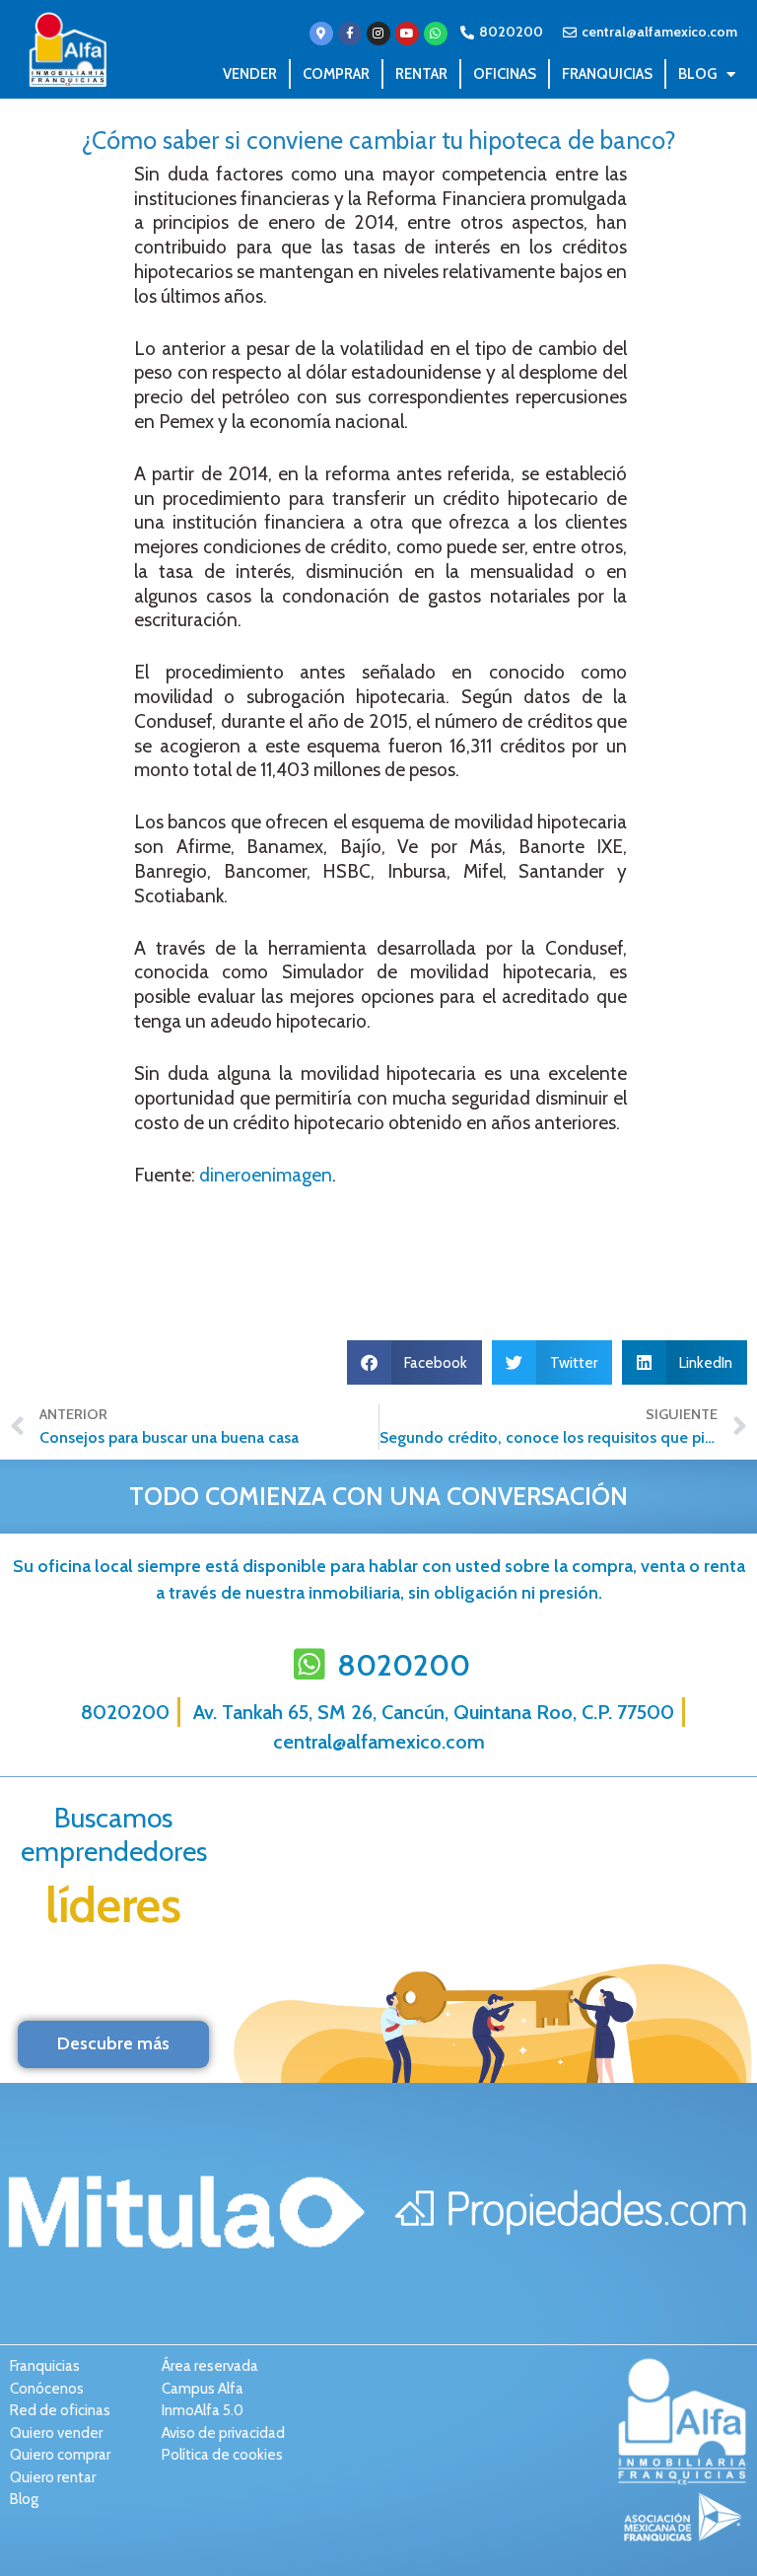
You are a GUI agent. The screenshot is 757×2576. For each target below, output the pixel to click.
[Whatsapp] (436, 34)
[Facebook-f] (350, 34)
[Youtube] (407, 34)
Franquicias (607, 74)
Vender (250, 74)
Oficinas (505, 74)
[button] (415, 1362)
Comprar (336, 74)
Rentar (421, 74)
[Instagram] (378, 34)
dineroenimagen (264, 1175)
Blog (697, 74)
